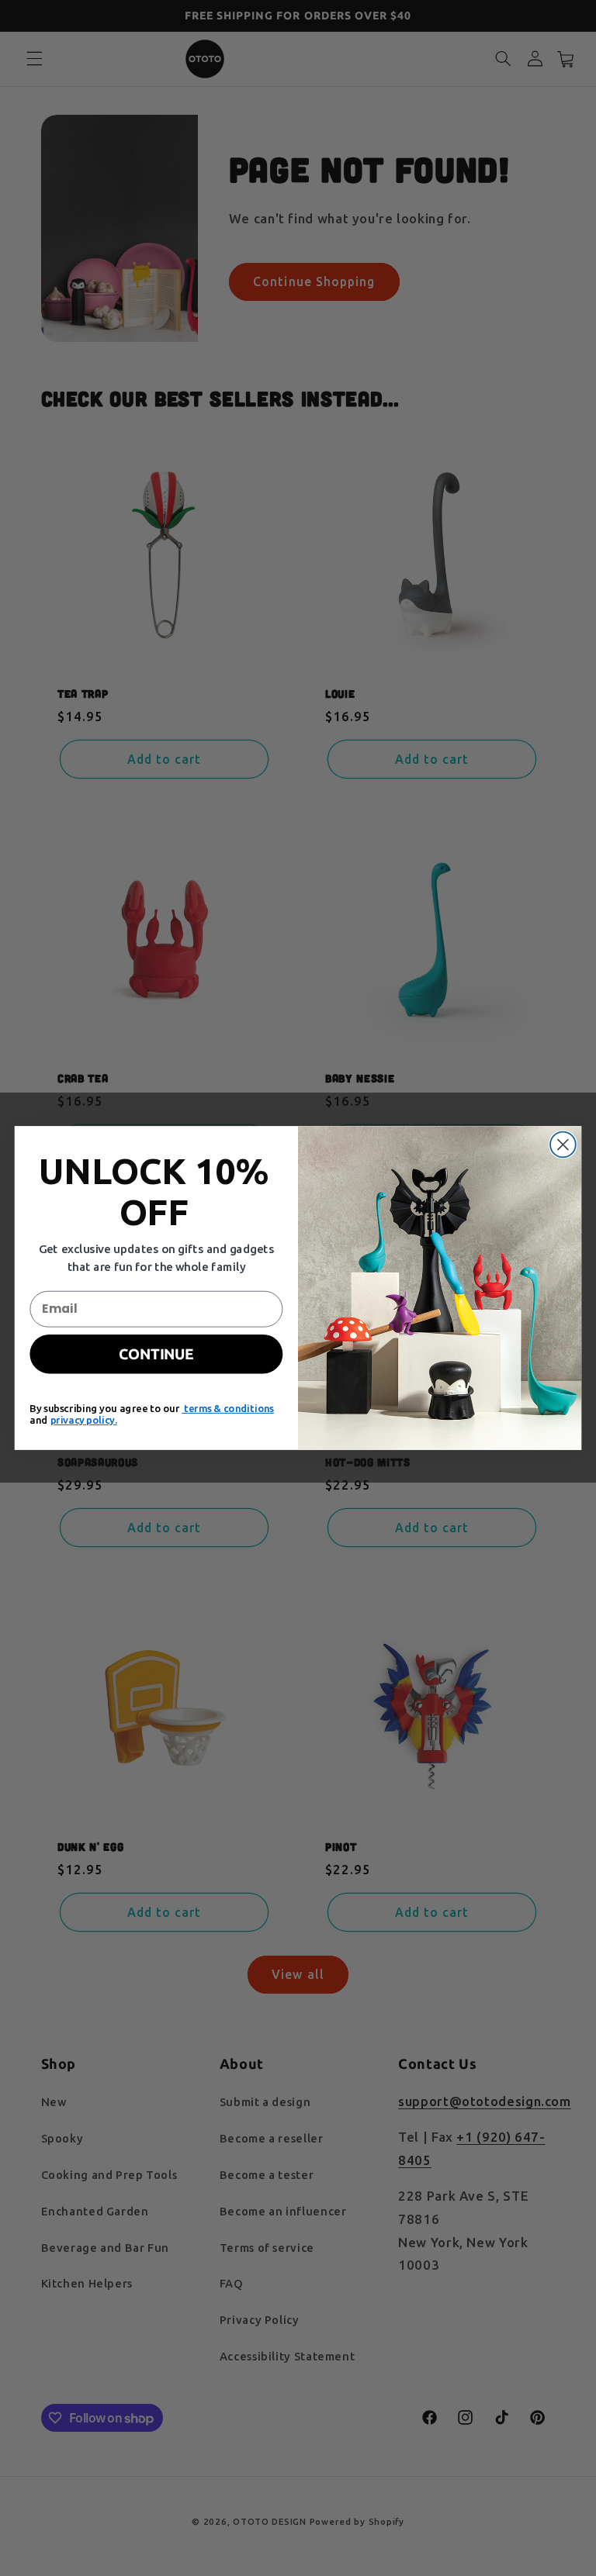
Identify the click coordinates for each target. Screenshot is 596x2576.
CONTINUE (156, 1354)
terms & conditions (228, 1409)
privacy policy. (84, 1420)
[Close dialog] (563, 1145)
